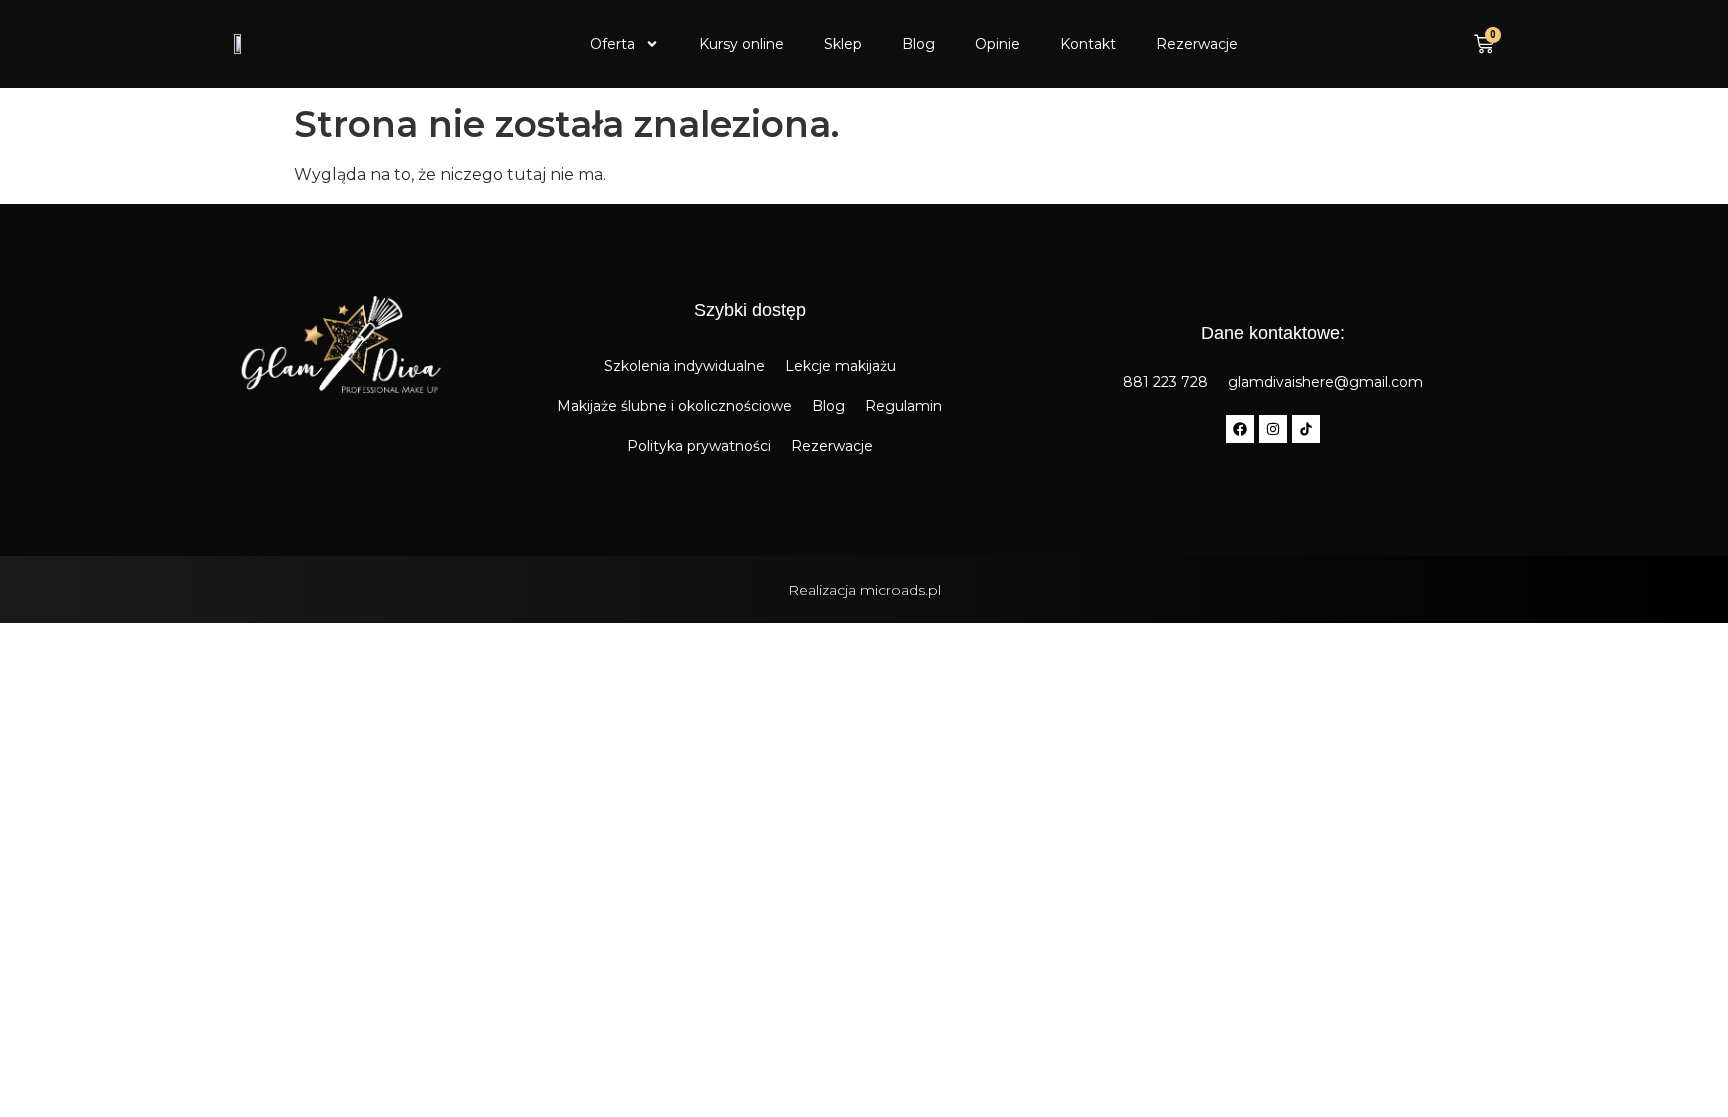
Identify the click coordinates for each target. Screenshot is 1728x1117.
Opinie (997, 44)
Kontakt (1088, 44)
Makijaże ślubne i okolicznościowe (674, 406)
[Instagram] (1273, 429)
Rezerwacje (1197, 44)
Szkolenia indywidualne (684, 366)
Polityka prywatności (699, 446)
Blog (918, 44)
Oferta (612, 44)
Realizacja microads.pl (864, 590)
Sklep (843, 44)
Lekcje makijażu (840, 366)
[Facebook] (1240, 429)
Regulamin (903, 406)
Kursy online (741, 44)
